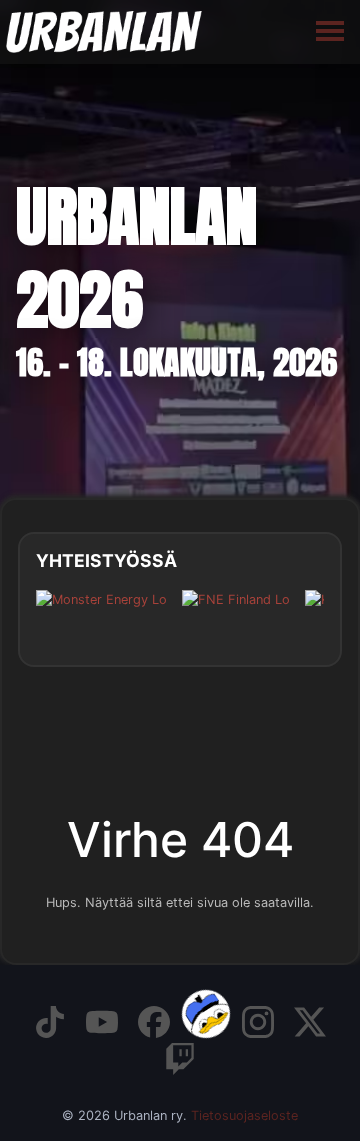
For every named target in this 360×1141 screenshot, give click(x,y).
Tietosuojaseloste (244, 1115)
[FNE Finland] (236, 614)
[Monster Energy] (101, 614)
